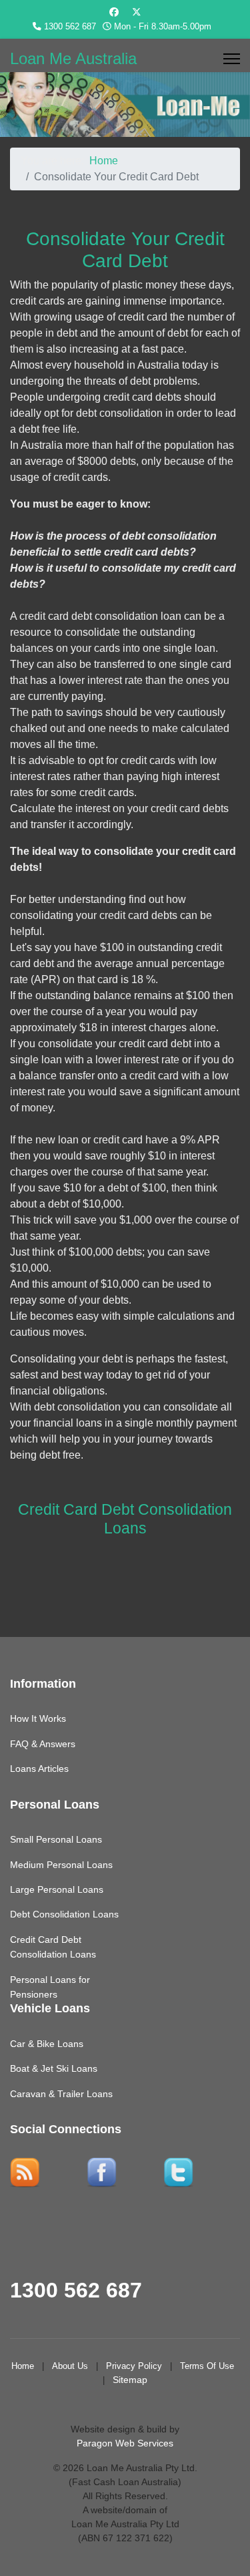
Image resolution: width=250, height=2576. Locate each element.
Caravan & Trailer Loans (61, 2094)
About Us (70, 2366)
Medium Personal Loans (61, 1865)
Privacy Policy (134, 2366)
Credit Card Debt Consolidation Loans (125, 1519)
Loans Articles (39, 1769)
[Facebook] (114, 12)
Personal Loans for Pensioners (50, 1987)
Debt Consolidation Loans (64, 1914)
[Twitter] (137, 12)
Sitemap (130, 2380)
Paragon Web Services (125, 2443)
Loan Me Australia (73, 59)
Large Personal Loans (57, 1889)
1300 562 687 (70, 27)
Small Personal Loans (56, 1839)
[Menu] (232, 59)
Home (23, 2366)
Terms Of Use (207, 2366)
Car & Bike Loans (47, 2044)
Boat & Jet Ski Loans (54, 2068)
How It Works (38, 1718)
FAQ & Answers (43, 1744)
